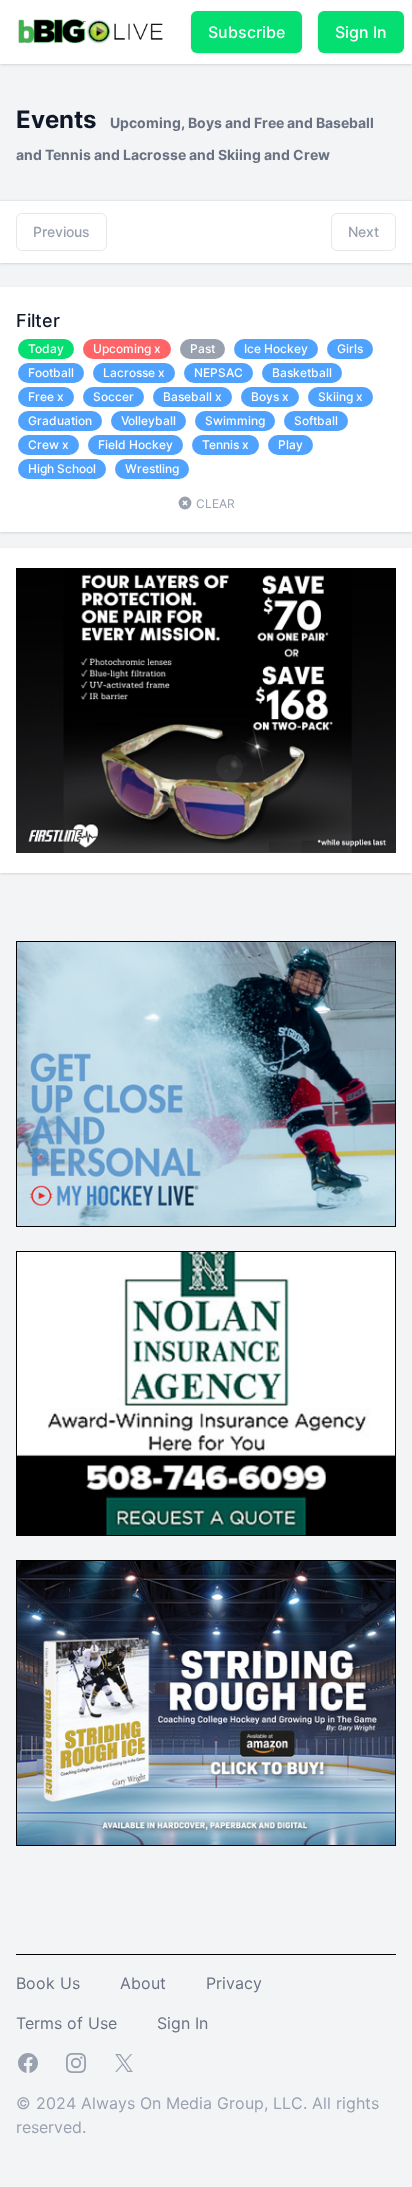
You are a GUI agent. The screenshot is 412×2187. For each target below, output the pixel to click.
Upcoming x (127, 348)
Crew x (48, 444)
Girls (350, 348)
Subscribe (246, 32)
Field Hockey (135, 444)
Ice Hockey (276, 348)
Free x (46, 396)
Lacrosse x (134, 372)
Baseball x (192, 396)
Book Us (48, 1983)
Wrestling (152, 468)
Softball (316, 420)
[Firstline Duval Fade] (206, 710)
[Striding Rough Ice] (206, 1703)
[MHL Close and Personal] (206, 1084)
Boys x (270, 396)
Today (46, 348)
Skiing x (340, 396)
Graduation (60, 420)
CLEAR (214, 503)
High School (62, 468)
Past (202, 348)
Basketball (302, 372)
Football (51, 372)
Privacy (234, 1983)
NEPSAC (218, 372)
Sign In (361, 32)
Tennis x (225, 444)
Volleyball (148, 420)
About (143, 1983)
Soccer (113, 396)
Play (290, 444)
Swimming (235, 420)
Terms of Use (66, 2023)
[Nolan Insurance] (206, 1394)
